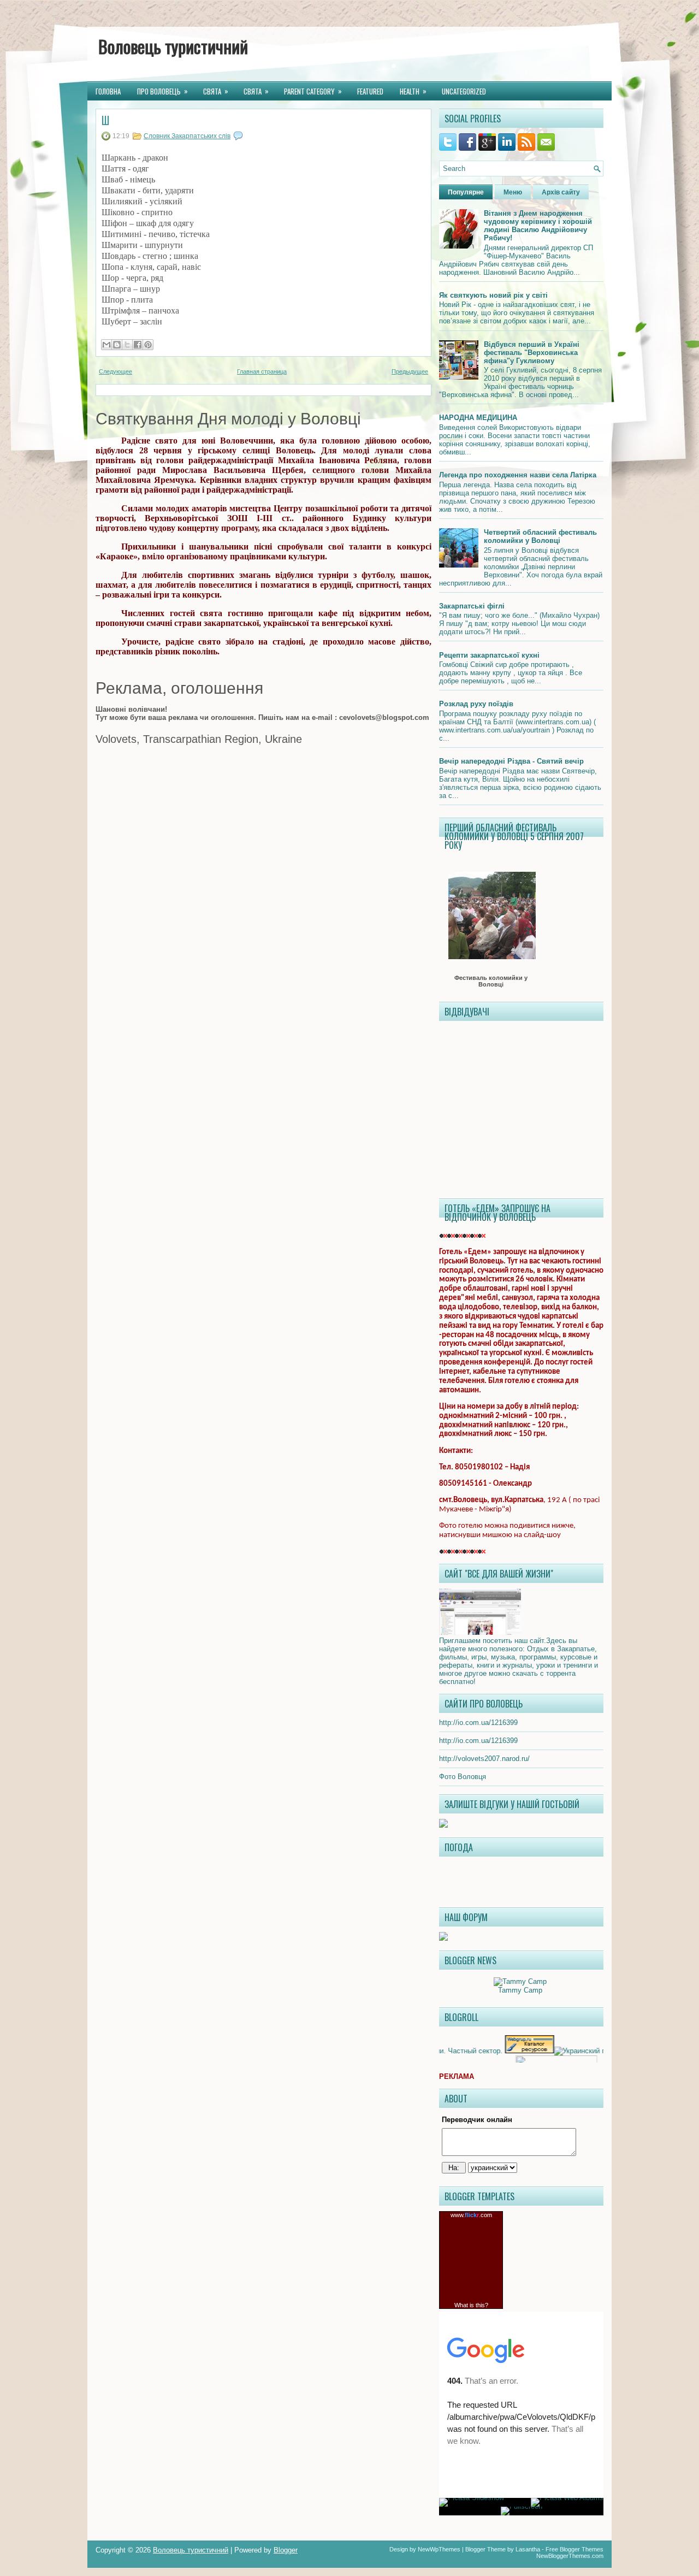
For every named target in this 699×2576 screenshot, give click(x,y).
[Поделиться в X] (127, 345)
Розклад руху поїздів (476, 704)
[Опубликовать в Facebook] (138, 345)
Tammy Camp (520, 1990)
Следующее (115, 371)
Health (413, 91)
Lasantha (528, 2549)
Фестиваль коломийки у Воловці (491, 981)
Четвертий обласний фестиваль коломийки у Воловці (540, 536)
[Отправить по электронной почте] (106, 345)
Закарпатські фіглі (472, 606)
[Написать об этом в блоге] (117, 345)
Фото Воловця (463, 1777)
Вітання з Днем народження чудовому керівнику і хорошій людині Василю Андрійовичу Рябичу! (538, 226)
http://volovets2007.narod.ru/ (484, 1759)
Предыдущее (410, 371)
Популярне (466, 192)
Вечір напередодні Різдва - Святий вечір (511, 761)
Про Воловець (162, 91)
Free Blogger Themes (574, 2549)
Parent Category (313, 91)
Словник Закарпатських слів (187, 136)
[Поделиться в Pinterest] (148, 345)
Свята (216, 91)
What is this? (471, 2305)
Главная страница (262, 371)
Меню (513, 192)
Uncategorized (464, 91)
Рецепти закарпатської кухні (489, 655)
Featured (370, 91)
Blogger (286, 2550)
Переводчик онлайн (477, 2120)
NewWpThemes (439, 2549)
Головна (108, 91)
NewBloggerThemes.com (570, 2556)
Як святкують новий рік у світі (493, 295)
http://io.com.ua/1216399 (478, 1723)
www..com (471, 2215)
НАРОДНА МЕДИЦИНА (478, 418)
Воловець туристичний (173, 46)
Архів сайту (561, 192)
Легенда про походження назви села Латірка (518, 475)
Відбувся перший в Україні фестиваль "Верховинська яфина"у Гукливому (532, 353)
